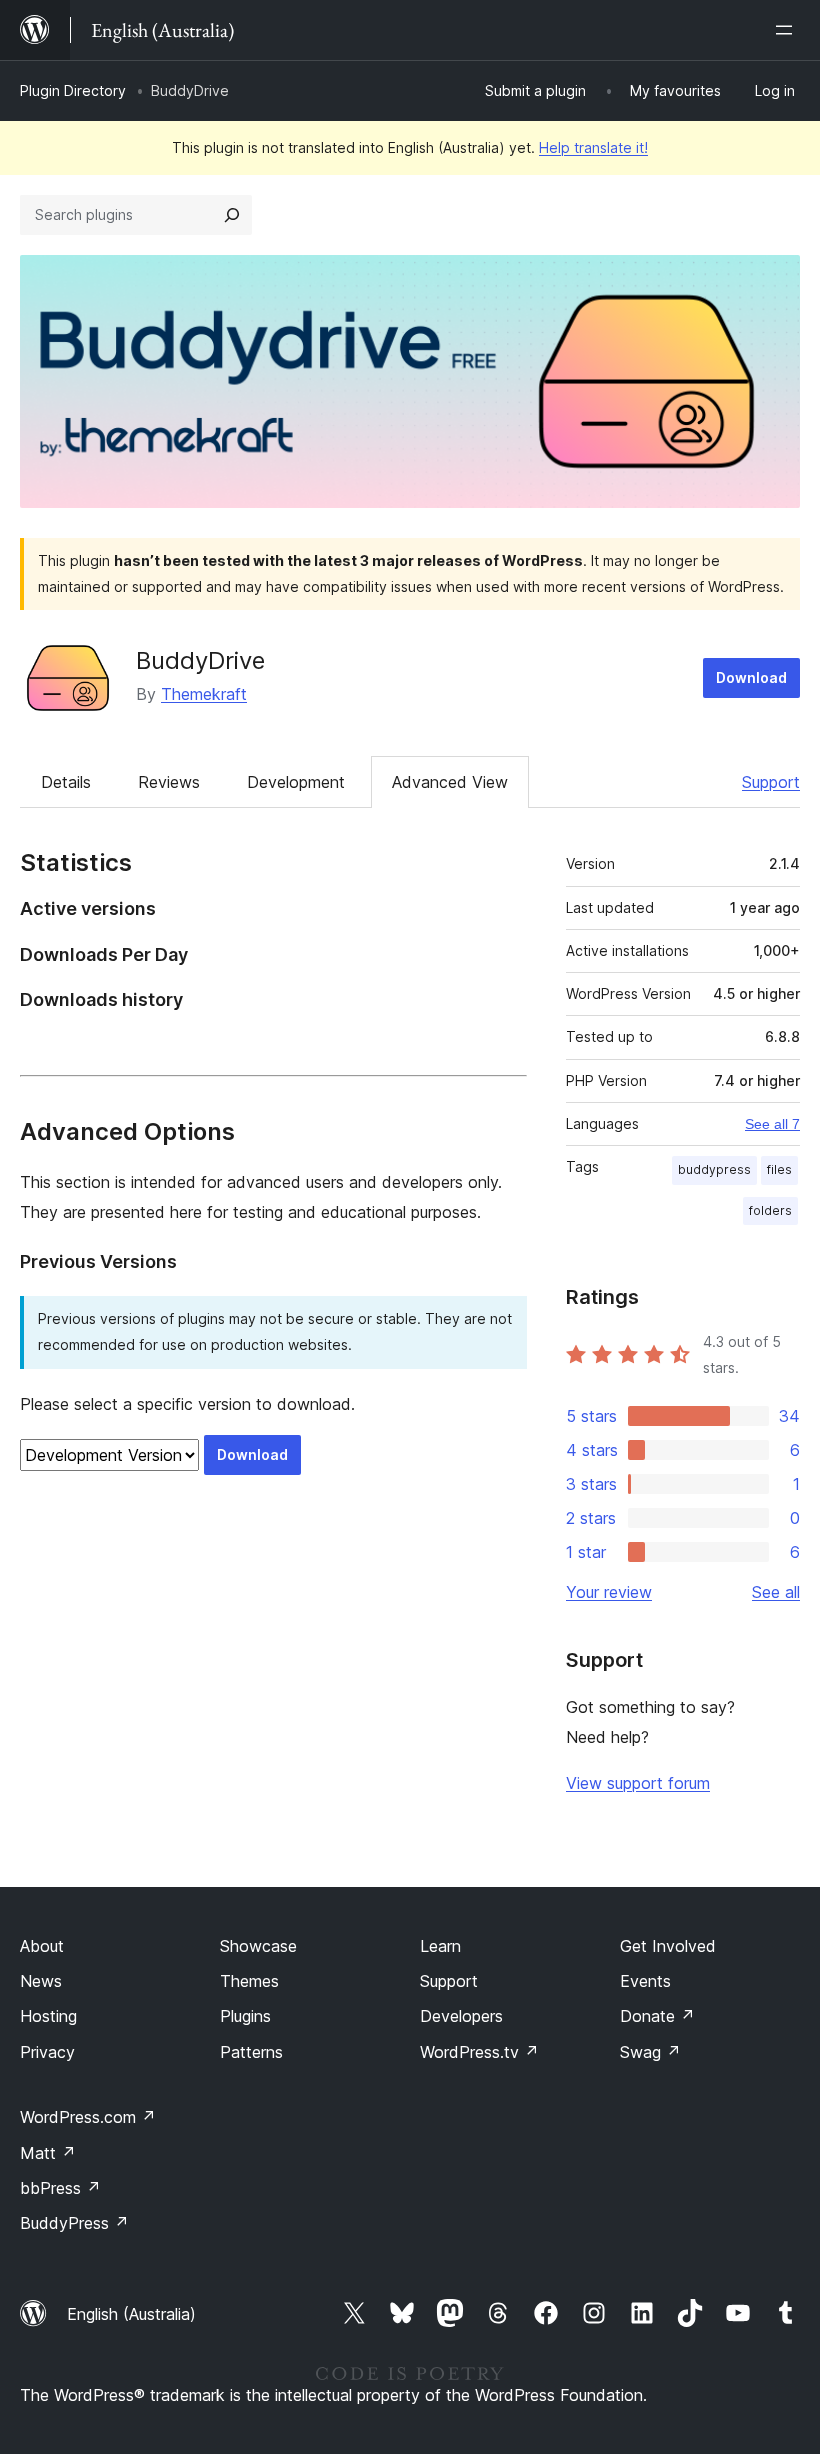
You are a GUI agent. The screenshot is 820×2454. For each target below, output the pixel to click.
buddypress (714, 1169)
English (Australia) (131, 2314)
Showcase (258, 1946)
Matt (48, 2153)
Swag (650, 2052)
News (41, 1981)
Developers (461, 2016)
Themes (249, 1981)
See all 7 (772, 1124)
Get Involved (668, 1946)
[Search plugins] (232, 215)
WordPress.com (88, 2117)
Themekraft (204, 694)
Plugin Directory (73, 90)
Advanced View (450, 782)
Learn (440, 1946)
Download (751, 677)
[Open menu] (788, 30)
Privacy (47, 2052)
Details (66, 782)
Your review (609, 1592)
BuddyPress (74, 2223)
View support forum (638, 1783)
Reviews (169, 782)
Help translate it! (593, 147)
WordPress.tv (479, 2052)
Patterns (251, 2052)
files (779, 1169)
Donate (657, 2016)
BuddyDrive (200, 660)
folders (770, 1210)
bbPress (60, 2188)
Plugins (245, 2016)
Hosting (48, 2016)
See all (776, 1592)
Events (645, 1981)
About (42, 1946)
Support (771, 782)
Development (296, 782)
